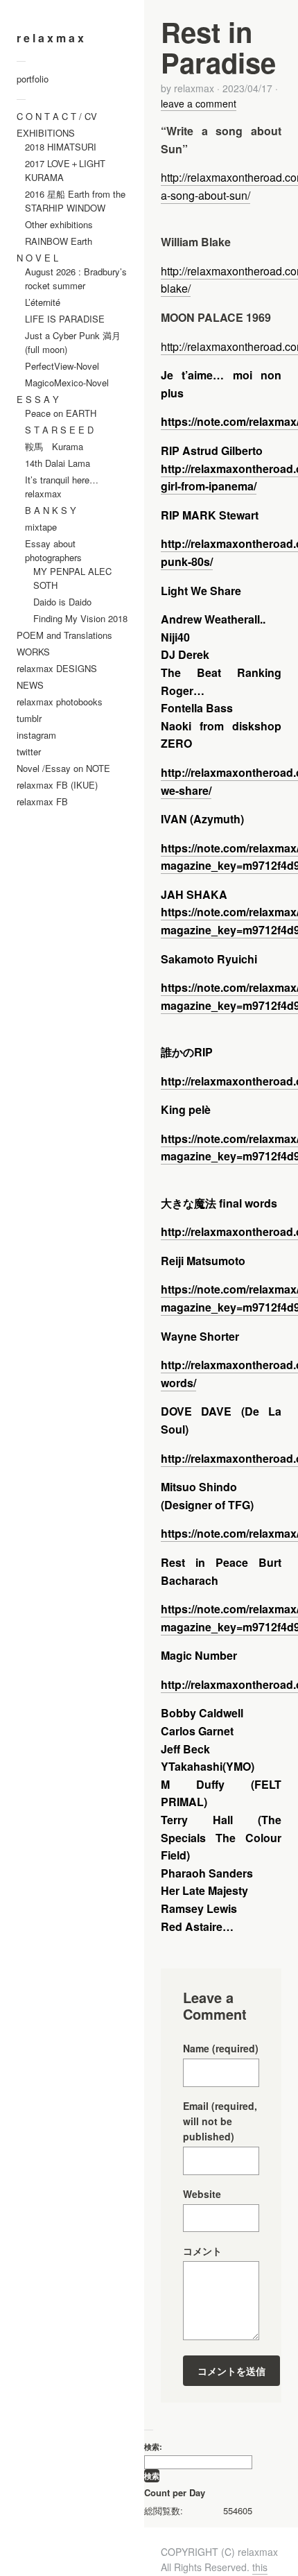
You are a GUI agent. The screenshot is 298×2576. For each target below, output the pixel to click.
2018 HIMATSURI (61, 147)
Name (221, 2048)
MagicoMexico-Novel (67, 383)
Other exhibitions (59, 224)
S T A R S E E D (59, 430)
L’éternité (43, 302)
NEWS (30, 685)
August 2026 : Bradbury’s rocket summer (76, 278)
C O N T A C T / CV (57, 116)
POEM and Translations (64, 635)
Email (220, 2121)
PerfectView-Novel (62, 366)
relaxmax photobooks (60, 702)
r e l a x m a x (50, 38)
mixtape (41, 527)
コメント (202, 2251)
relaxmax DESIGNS (57, 668)
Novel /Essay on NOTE (63, 768)
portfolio (33, 79)
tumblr (29, 718)
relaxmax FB (42, 801)
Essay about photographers (53, 550)
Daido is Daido (62, 602)
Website (202, 2194)
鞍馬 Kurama (54, 446)
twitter (29, 752)
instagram (36, 735)
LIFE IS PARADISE (65, 319)
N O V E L (37, 258)
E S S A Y (38, 399)
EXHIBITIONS (46, 133)
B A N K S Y (51, 510)
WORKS (33, 652)
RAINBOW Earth (59, 241)
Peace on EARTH (61, 413)
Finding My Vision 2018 (80, 618)
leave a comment (199, 103)
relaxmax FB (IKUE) (57, 785)
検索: (153, 2446)
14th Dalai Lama (58, 463)
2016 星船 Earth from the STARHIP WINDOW (75, 201)
